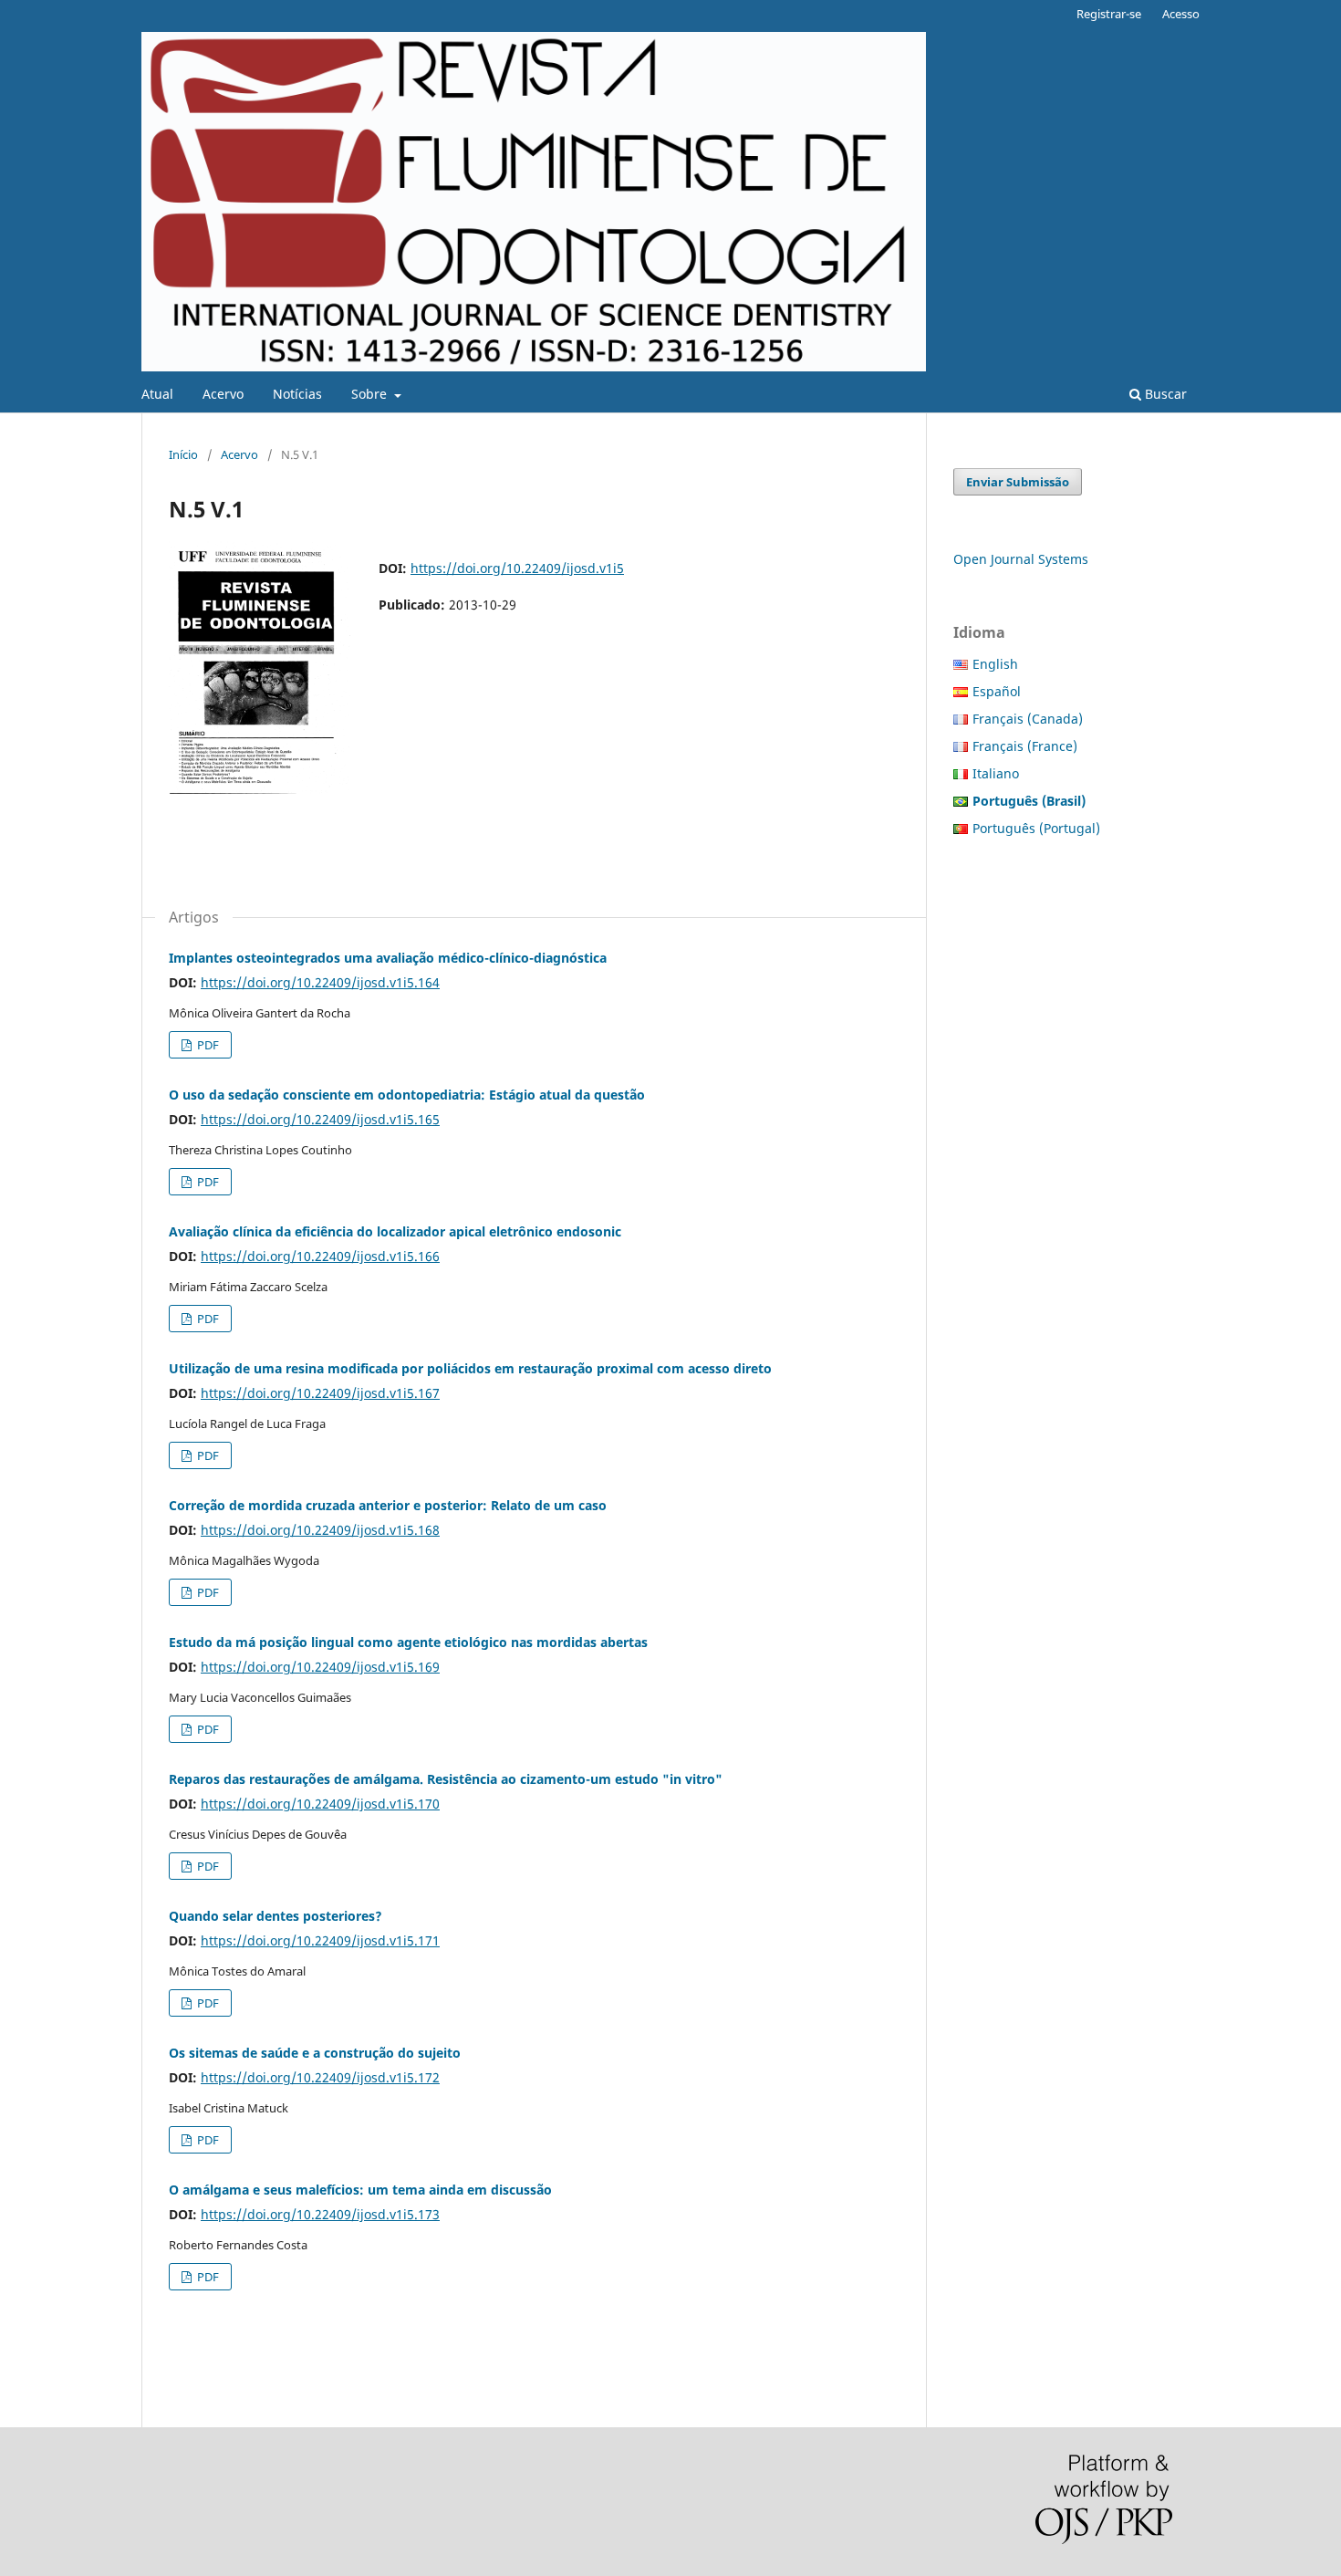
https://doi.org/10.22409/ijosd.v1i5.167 (320, 1393)
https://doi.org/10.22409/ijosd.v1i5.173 (320, 2214)
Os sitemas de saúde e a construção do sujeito (315, 2053)
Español (997, 691)
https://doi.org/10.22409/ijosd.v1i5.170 (320, 1804)
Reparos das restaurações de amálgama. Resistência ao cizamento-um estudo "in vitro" (446, 1779)
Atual (157, 394)
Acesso (1181, 14)
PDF (207, 1045)
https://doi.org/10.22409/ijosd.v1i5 (517, 568)
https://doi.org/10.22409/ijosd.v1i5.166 (320, 1256)
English (995, 664)
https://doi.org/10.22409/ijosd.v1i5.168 (320, 1530)
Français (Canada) (1028, 719)
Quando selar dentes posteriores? (275, 1916)
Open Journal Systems (1021, 559)
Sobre (371, 394)
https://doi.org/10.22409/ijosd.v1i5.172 (320, 2077)
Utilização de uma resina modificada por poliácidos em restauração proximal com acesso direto (470, 1368)
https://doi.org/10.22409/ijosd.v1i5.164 (320, 982)
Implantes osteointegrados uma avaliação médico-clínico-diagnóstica (388, 958)
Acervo (223, 394)
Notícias (297, 394)
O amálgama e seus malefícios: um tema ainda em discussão (360, 2190)
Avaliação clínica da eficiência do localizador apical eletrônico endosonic (395, 1231)
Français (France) (1025, 746)
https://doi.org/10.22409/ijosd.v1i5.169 (320, 1667)
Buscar (1164, 394)
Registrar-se (1109, 14)
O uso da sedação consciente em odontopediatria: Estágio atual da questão (407, 1095)
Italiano (996, 773)
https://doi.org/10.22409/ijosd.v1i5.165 (320, 1119)
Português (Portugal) (1036, 828)
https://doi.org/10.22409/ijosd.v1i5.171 (320, 1940)
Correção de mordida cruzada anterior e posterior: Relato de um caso (388, 1505)
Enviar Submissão (1018, 482)
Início (183, 454)
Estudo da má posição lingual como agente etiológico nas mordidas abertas (408, 1642)
